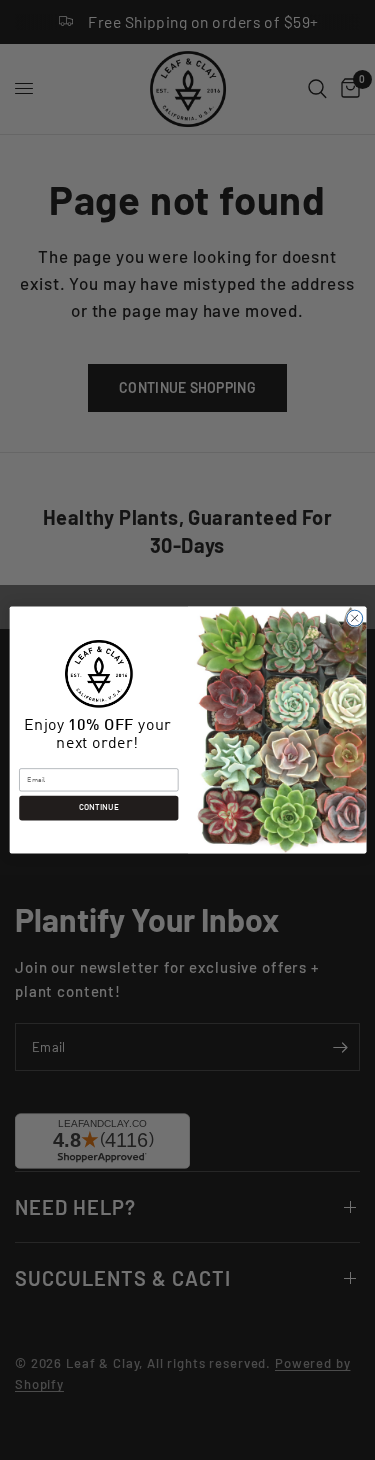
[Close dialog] (354, 618)
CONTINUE (98, 808)
